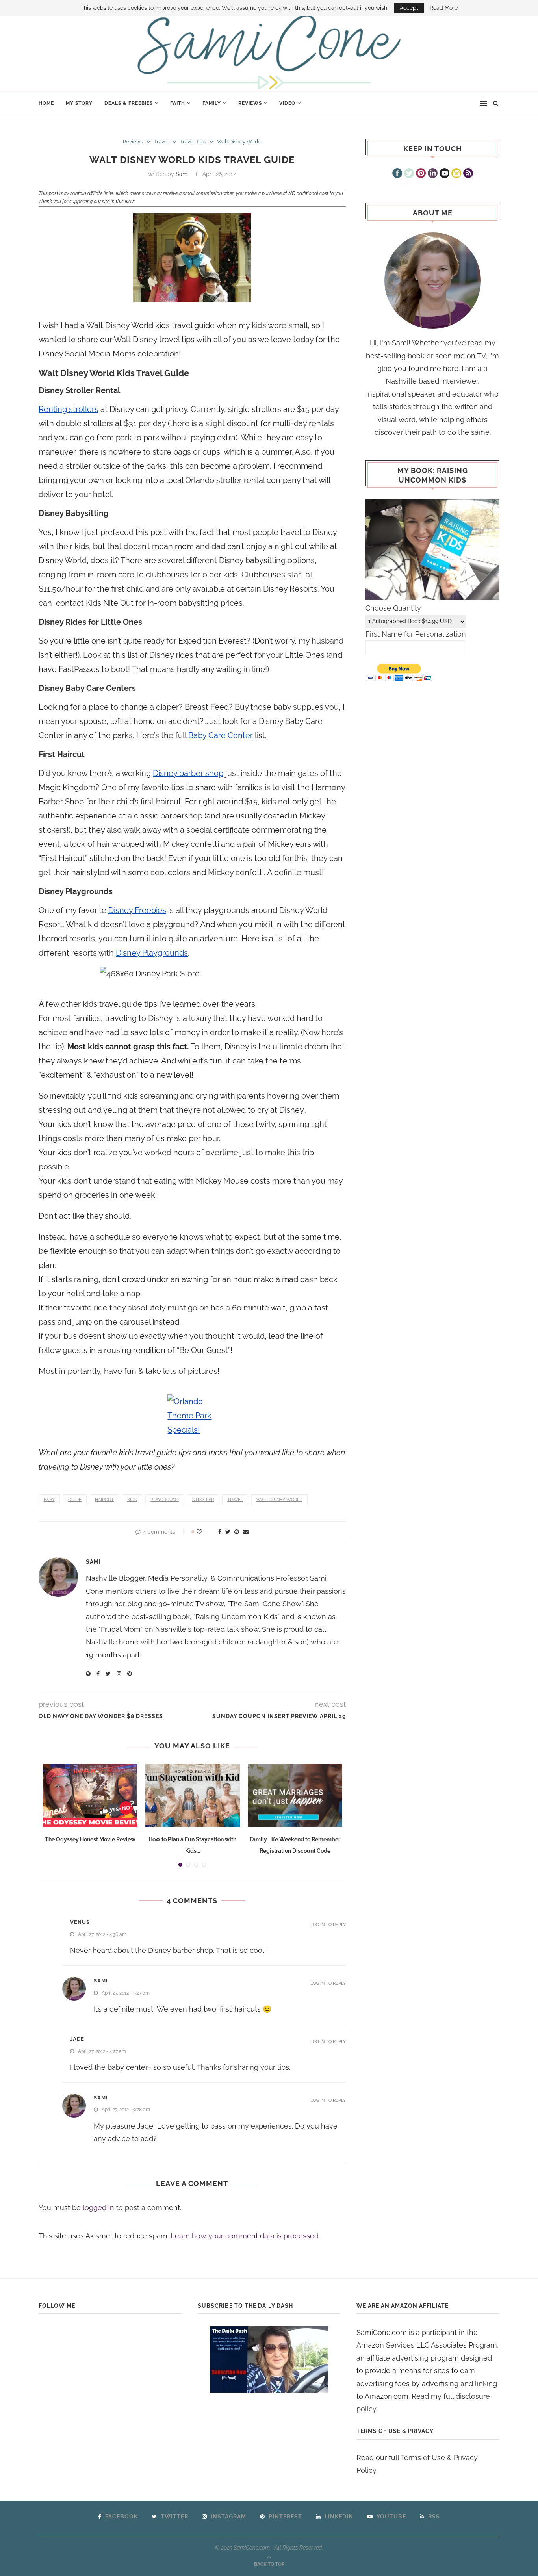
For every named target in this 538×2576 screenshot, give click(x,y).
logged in (98, 2208)
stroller (203, 1500)
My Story (79, 103)
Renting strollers (69, 409)
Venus (80, 1922)
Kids (132, 1500)
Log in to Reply (328, 1925)
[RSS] (468, 174)
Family (212, 103)
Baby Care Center (221, 735)
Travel (161, 142)
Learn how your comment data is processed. (245, 2236)
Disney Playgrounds (152, 953)
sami (101, 1981)
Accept (409, 8)
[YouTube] (444, 174)
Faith (178, 103)
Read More (444, 8)
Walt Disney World (239, 142)
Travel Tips (193, 142)
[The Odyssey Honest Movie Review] (90, 1795)
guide (75, 1500)
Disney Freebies (137, 910)
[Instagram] (456, 174)
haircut (104, 1500)
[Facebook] (397, 174)
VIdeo (287, 103)
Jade (77, 2039)
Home (46, 103)
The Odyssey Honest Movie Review (90, 1839)
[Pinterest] (421, 174)
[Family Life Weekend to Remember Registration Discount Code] (295, 1795)
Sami (182, 174)
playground (165, 1500)
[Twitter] (409, 174)
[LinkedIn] (433, 174)
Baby (49, 1500)
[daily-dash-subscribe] (269, 2360)
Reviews (250, 103)
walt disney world (279, 1500)
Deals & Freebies (129, 103)
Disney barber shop (188, 773)
